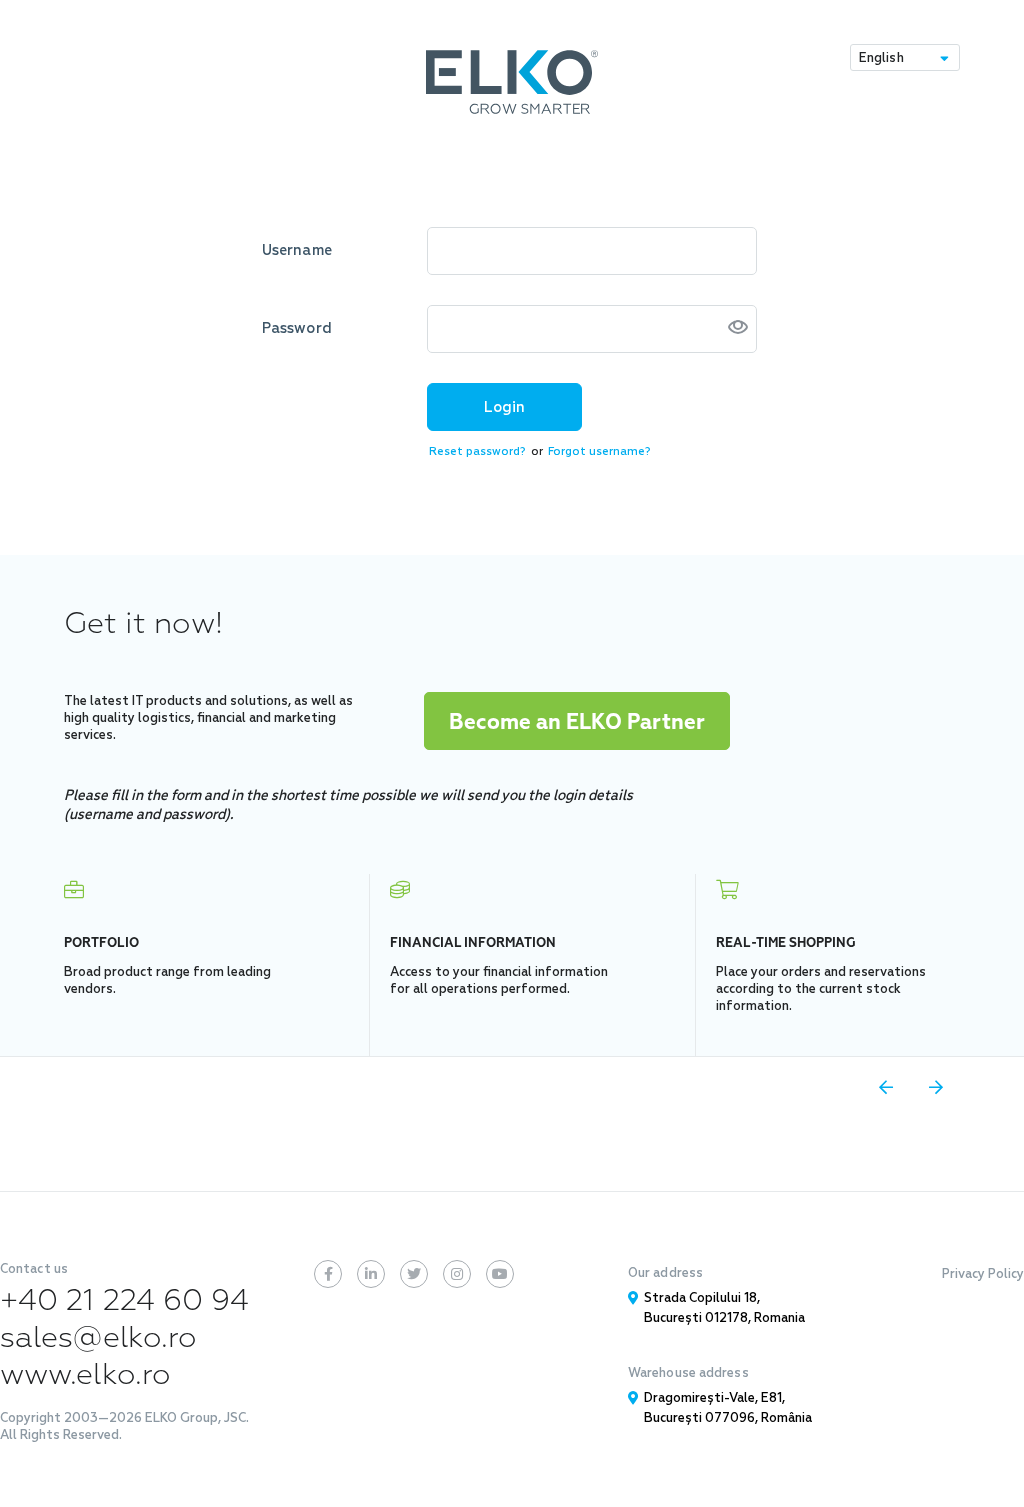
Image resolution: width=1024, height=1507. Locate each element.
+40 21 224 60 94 (125, 1300)
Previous (886, 1086)
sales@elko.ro (98, 1337)
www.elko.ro (85, 1374)
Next (936, 1086)
